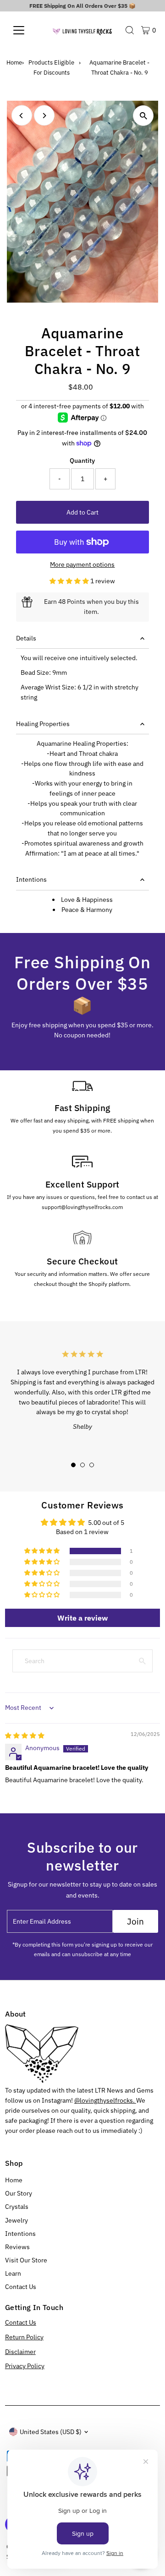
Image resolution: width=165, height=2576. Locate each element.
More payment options (82, 564)
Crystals (17, 2207)
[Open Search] (130, 30)
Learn (13, 2273)
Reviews (17, 2247)
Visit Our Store (26, 2260)
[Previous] (22, 116)
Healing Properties (43, 724)
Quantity (82, 461)
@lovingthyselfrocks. (105, 2100)
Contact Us (21, 2287)
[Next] (44, 116)
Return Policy (24, 2337)
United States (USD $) (51, 2432)
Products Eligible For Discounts (51, 68)
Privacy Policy (25, 2366)
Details (26, 638)
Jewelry (16, 2220)
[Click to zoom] (143, 116)
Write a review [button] (82, 1618)
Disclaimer (20, 2352)
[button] (70, 581)
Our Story (19, 2193)
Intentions (31, 879)
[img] (25, 1735)
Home (14, 62)
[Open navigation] (25, 30)
